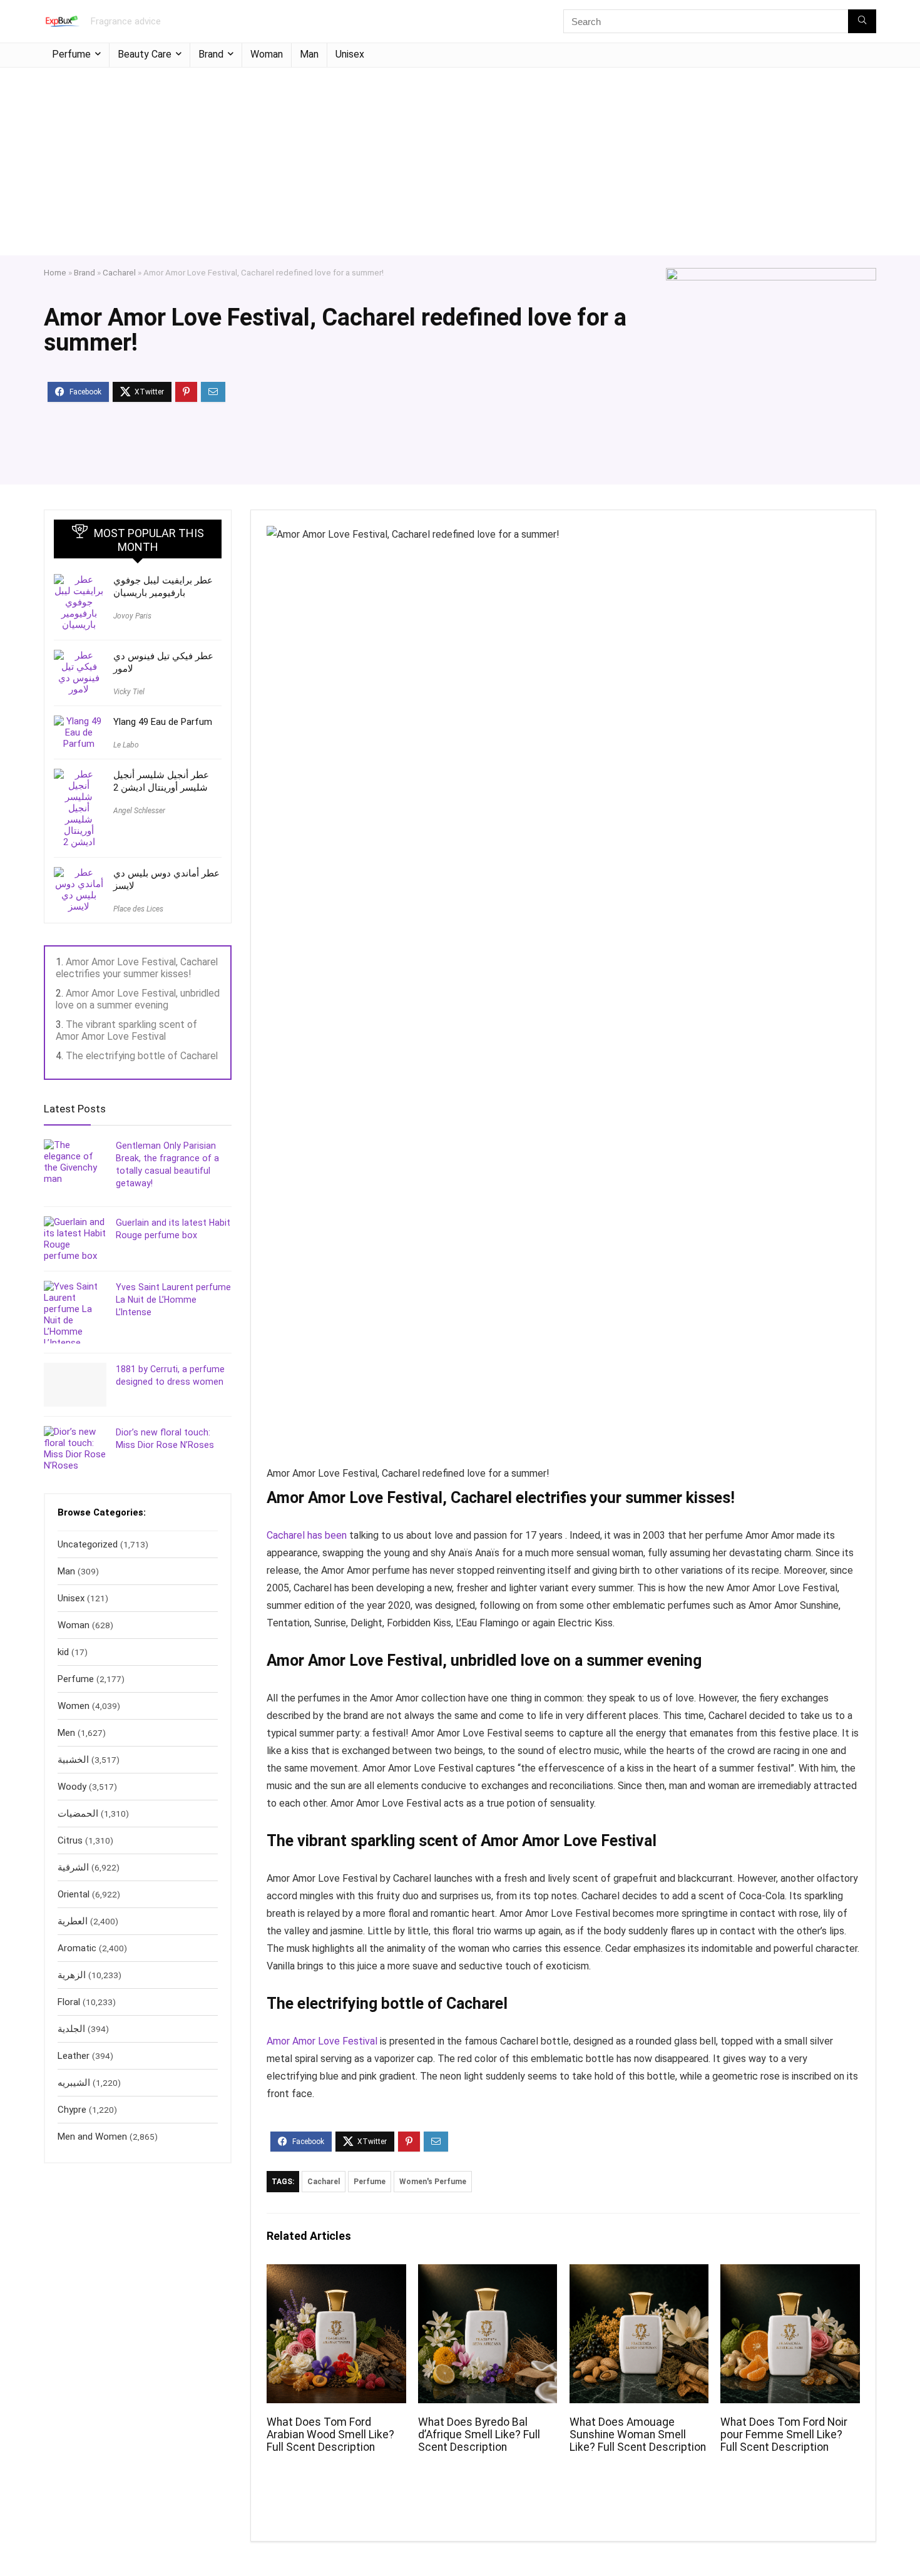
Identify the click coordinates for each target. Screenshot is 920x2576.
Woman (267, 54)
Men (66, 1733)
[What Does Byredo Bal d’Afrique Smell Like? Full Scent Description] (488, 2273)
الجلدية (71, 2029)
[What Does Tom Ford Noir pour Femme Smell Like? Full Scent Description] (790, 2273)
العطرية (73, 1921)
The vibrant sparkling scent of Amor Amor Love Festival (126, 1030)
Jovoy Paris (132, 616)
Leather (74, 2056)
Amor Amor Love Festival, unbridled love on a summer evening (138, 999)
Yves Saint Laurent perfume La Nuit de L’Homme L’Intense (173, 1300)
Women (74, 1706)
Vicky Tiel (129, 692)
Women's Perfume (433, 2182)
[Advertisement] (460, 162)
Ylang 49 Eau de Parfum (163, 722)
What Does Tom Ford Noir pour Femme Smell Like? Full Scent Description (784, 2435)
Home (55, 272)
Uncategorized (88, 1544)
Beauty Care (145, 54)
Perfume (71, 54)
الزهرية (72, 1975)
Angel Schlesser (139, 811)
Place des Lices (138, 909)
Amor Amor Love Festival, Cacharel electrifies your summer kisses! (137, 968)
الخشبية (73, 1760)
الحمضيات (78, 1814)
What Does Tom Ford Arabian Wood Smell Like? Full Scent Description (330, 2435)
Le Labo (126, 745)
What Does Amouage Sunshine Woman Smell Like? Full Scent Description (638, 2435)
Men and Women (92, 2137)
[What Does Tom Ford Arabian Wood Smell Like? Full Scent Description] (336, 2273)
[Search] (862, 21)
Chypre (72, 2110)
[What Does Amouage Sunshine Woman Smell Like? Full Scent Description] (639, 2273)
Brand (211, 54)
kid (63, 1652)
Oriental (74, 1894)
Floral (69, 2002)
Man (309, 54)
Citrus (70, 1840)
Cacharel (119, 272)
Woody (72, 1787)
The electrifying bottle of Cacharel (142, 1056)
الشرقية (73, 1867)
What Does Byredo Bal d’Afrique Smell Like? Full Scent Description (479, 2435)
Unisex (350, 54)
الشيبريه (74, 2083)
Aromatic (77, 1948)
